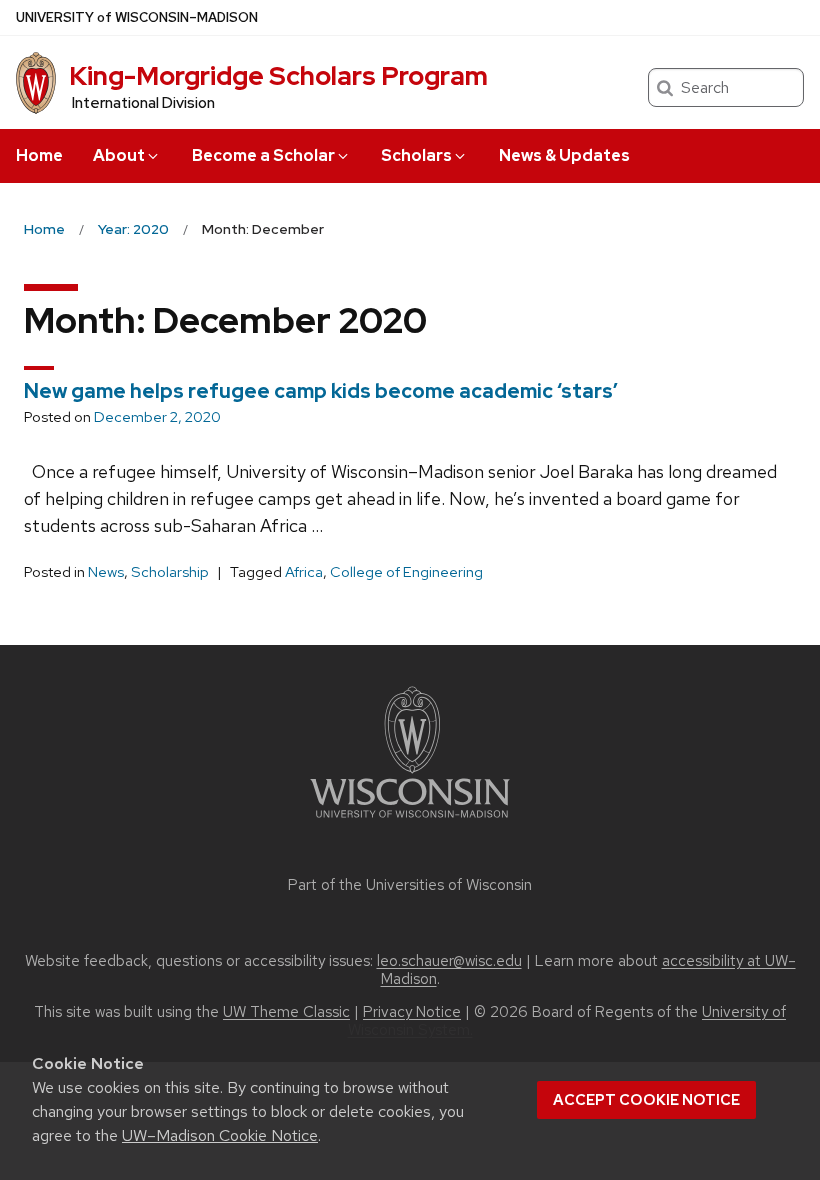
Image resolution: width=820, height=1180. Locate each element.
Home (39, 155)
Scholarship (170, 572)
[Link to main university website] (410, 821)
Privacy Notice (412, 1012)
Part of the (410, 885)
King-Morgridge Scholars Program (278, 76)
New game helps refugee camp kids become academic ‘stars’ (321, 391)
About (119, 155)
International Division (143, 103)
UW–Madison (137, 17)
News (106, 572)
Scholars (416, 155)
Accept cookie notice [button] (646, 1100)
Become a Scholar (263, 155)
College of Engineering (406, 572)
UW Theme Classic (286, 1012)
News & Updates (564, 155)
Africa (304, 572)
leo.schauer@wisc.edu (449, 961)
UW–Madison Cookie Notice (220, 1135)
